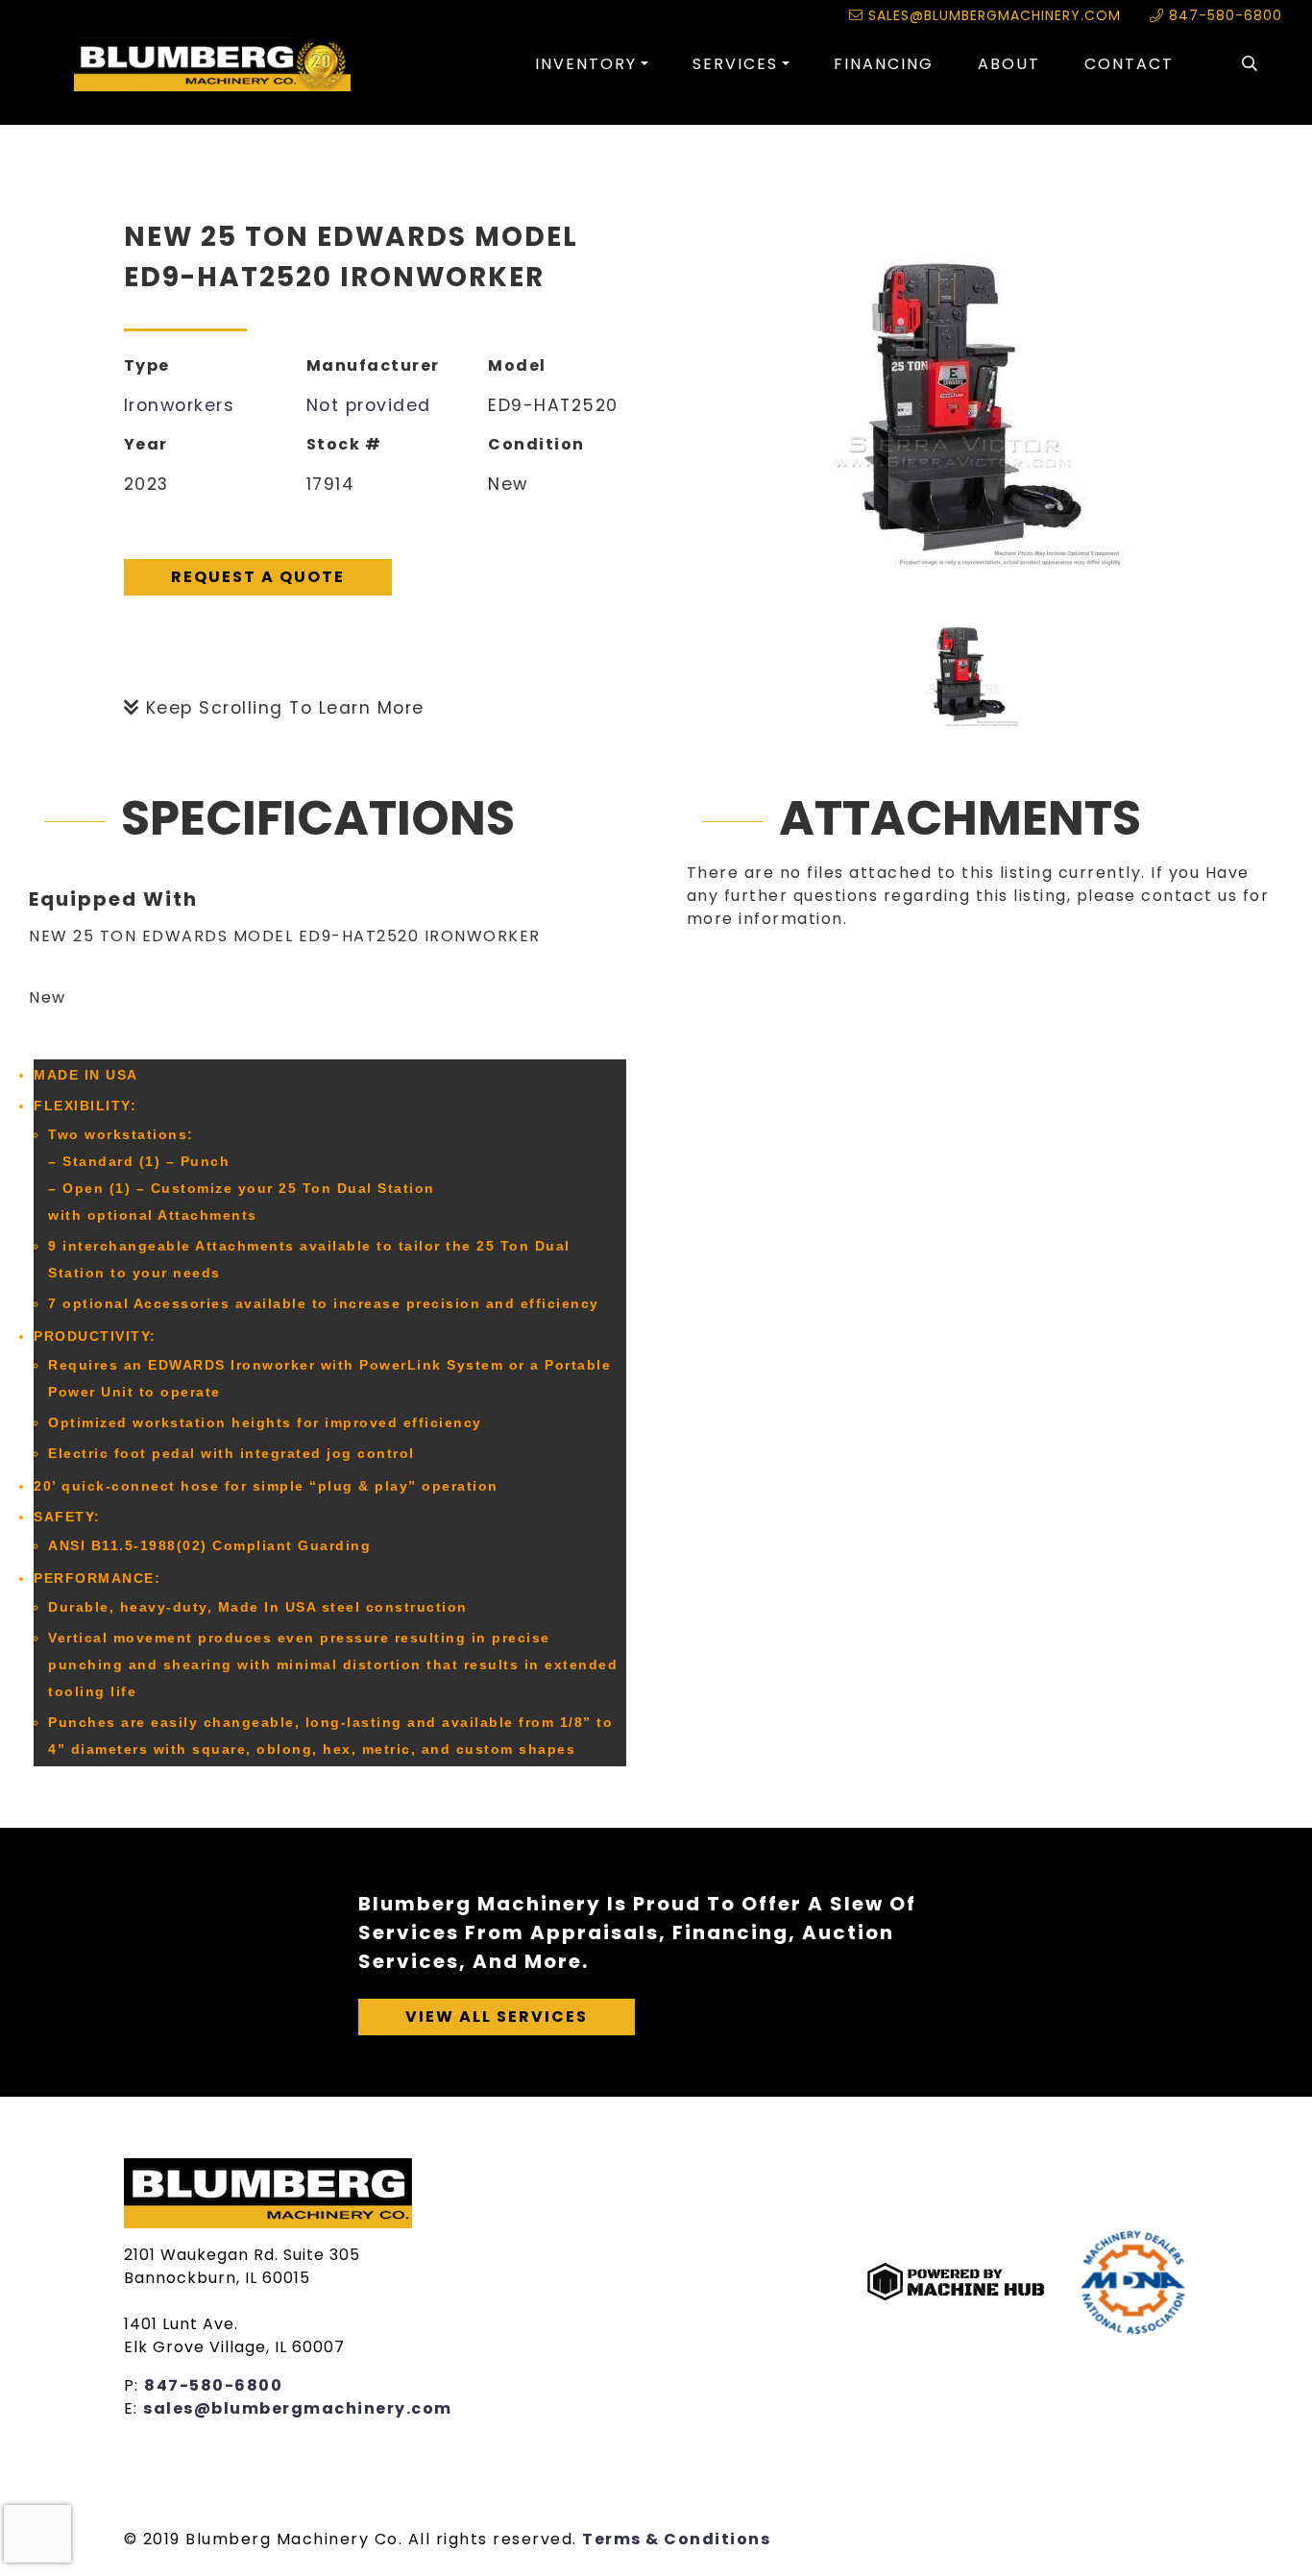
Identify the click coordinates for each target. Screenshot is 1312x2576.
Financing (884, 64)
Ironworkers (180, 405)
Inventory (586, 64)
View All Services (497, 2017)
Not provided (369, 405)
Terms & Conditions (676, 2539)
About (1009, 64)
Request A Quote (258, 577)
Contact (1129, 64)
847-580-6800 (1223, 15)
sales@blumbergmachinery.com (992, 15)
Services (735, 64)
